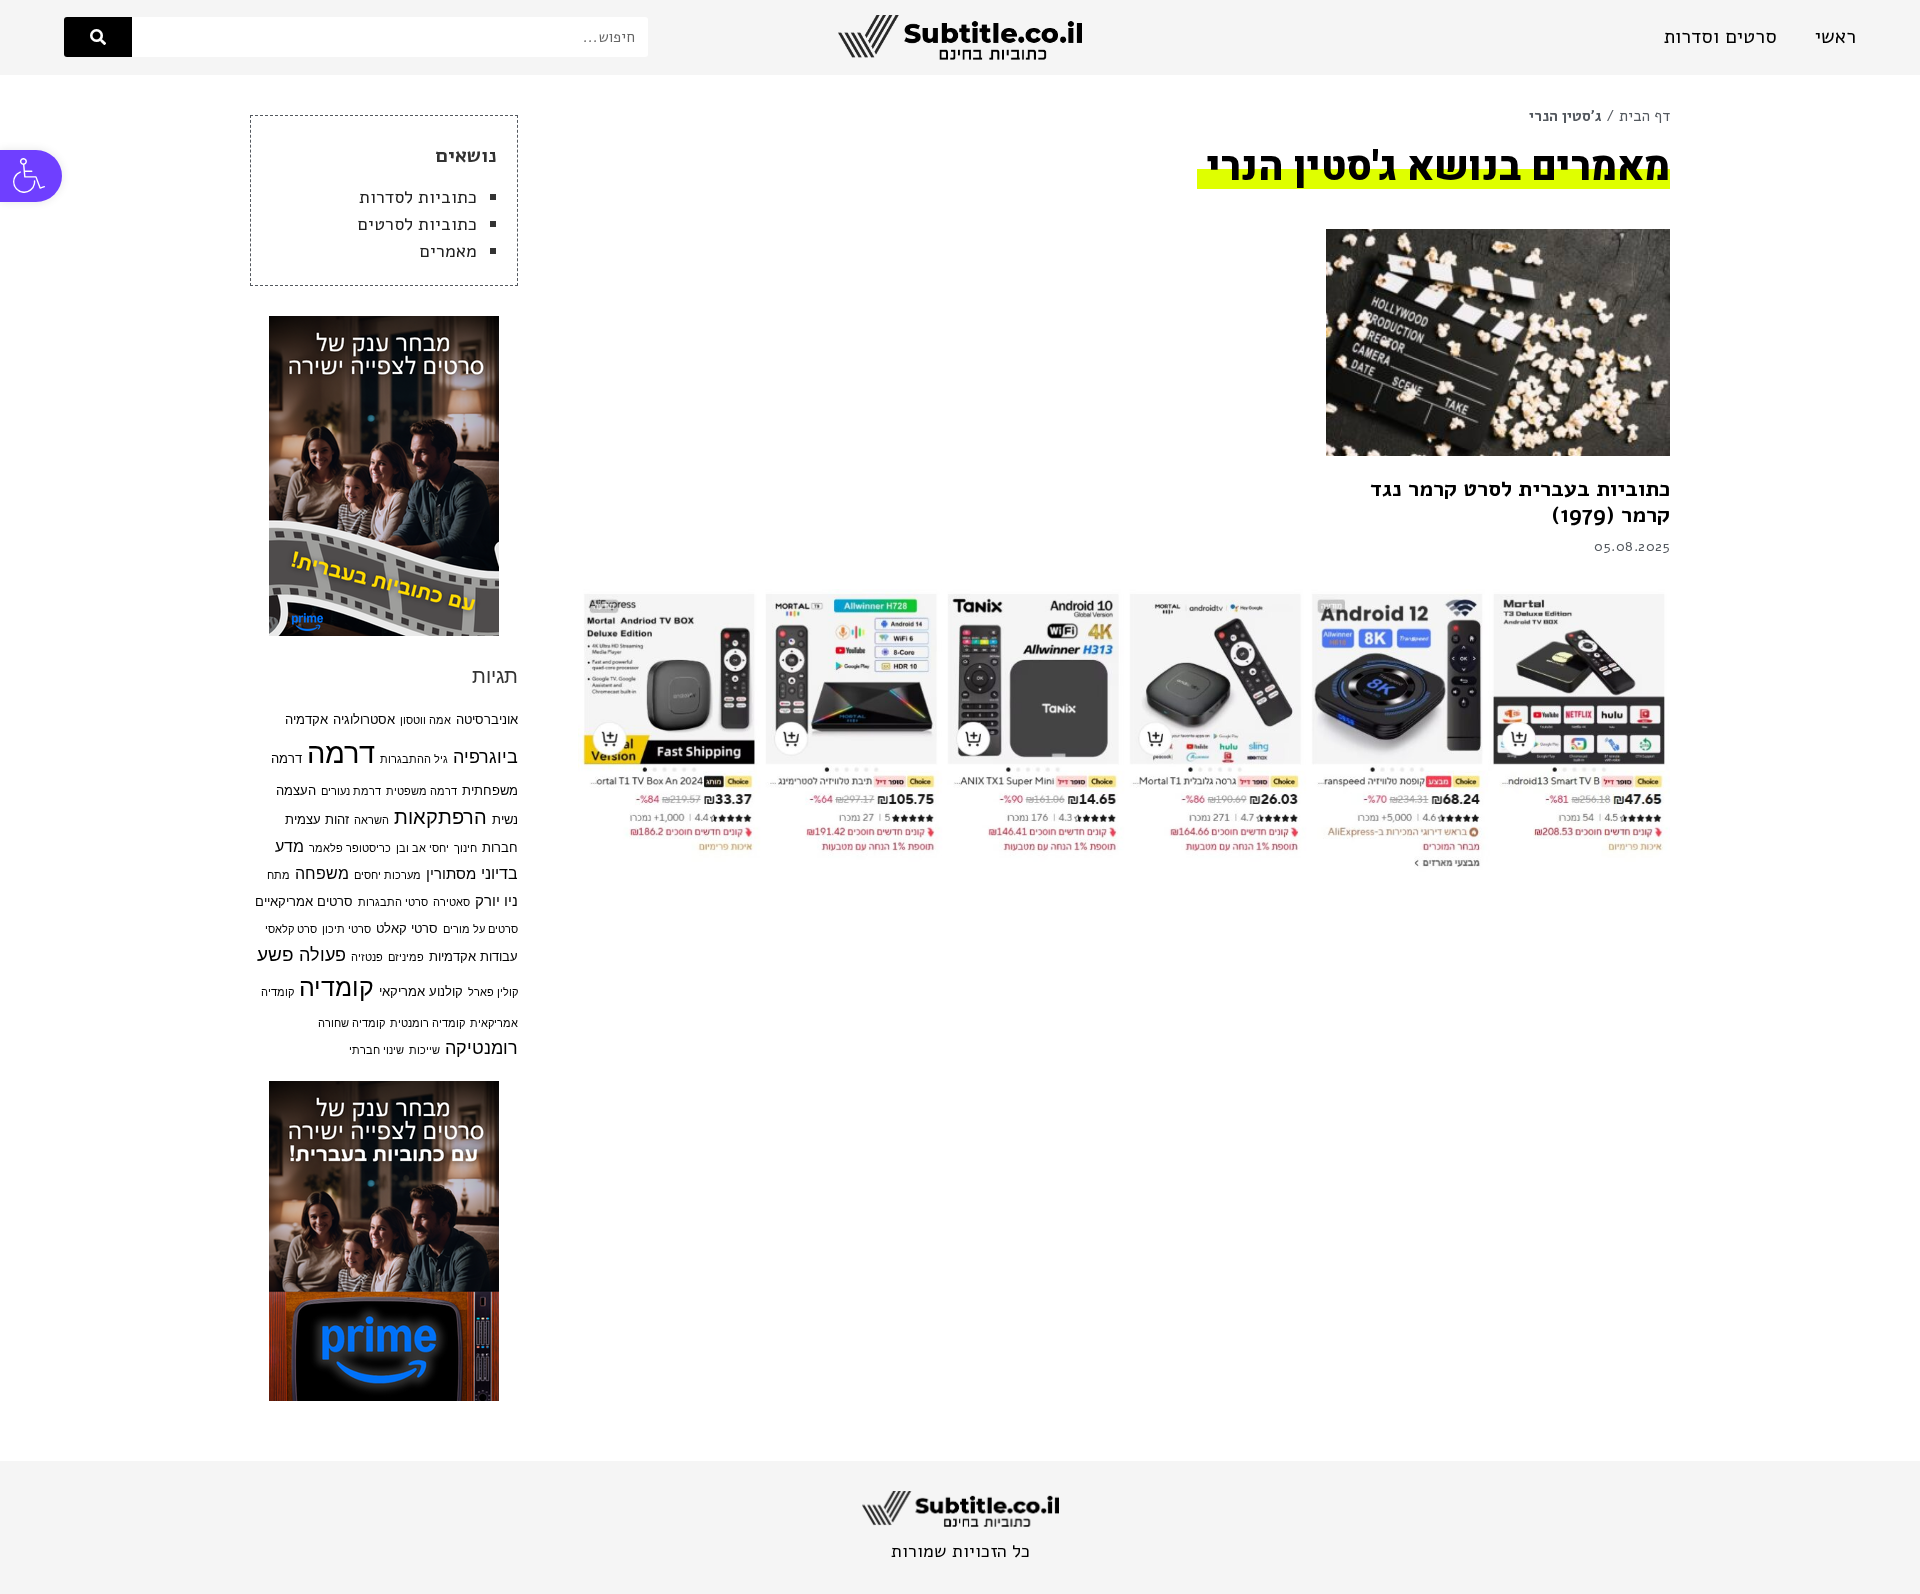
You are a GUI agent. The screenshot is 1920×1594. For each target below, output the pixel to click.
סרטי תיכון (346, 929)
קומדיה (336, 987)
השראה (371, 820)
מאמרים (448, 251)
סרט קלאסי (291, 929)
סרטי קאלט (407, 928)
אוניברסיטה (487, 719)
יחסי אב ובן (422, 848)
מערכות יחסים (387, 875)
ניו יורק (496, 901)
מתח (278, 875)
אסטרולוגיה (364, 719)
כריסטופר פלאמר (350, 848)
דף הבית (1644, 116)
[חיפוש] (98, 37)
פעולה (322, 954)
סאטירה (451, 902)
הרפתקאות (440, 816)
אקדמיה (306, 719)
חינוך (465, 848)
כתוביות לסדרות (418, 197)
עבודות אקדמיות (473, 956)
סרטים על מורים (480, 929)
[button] (31, 176)
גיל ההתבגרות (414, 759)
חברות (500, 847)
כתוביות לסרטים (417, 224)
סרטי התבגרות (393, 902)
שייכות (424, 1050)
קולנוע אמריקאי (421, 991)
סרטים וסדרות (1720, 36)
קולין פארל (493, 992)
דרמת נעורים (351, 791)
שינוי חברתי (376, 1050)
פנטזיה (367, 957)
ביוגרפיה (485, 756)
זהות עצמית (317, 819)
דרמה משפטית (421, 791)
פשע (275, 954)
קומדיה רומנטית (427, 1023)
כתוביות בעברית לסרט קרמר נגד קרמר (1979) (1520, 502)
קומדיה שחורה (351, 1023)
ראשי (1835, 36)
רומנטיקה (481, 1047)
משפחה (322, 873)
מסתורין (451, 874)
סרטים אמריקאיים (304, 901)
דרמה (341, 752)
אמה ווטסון (425, 720)
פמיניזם (406, 957)
